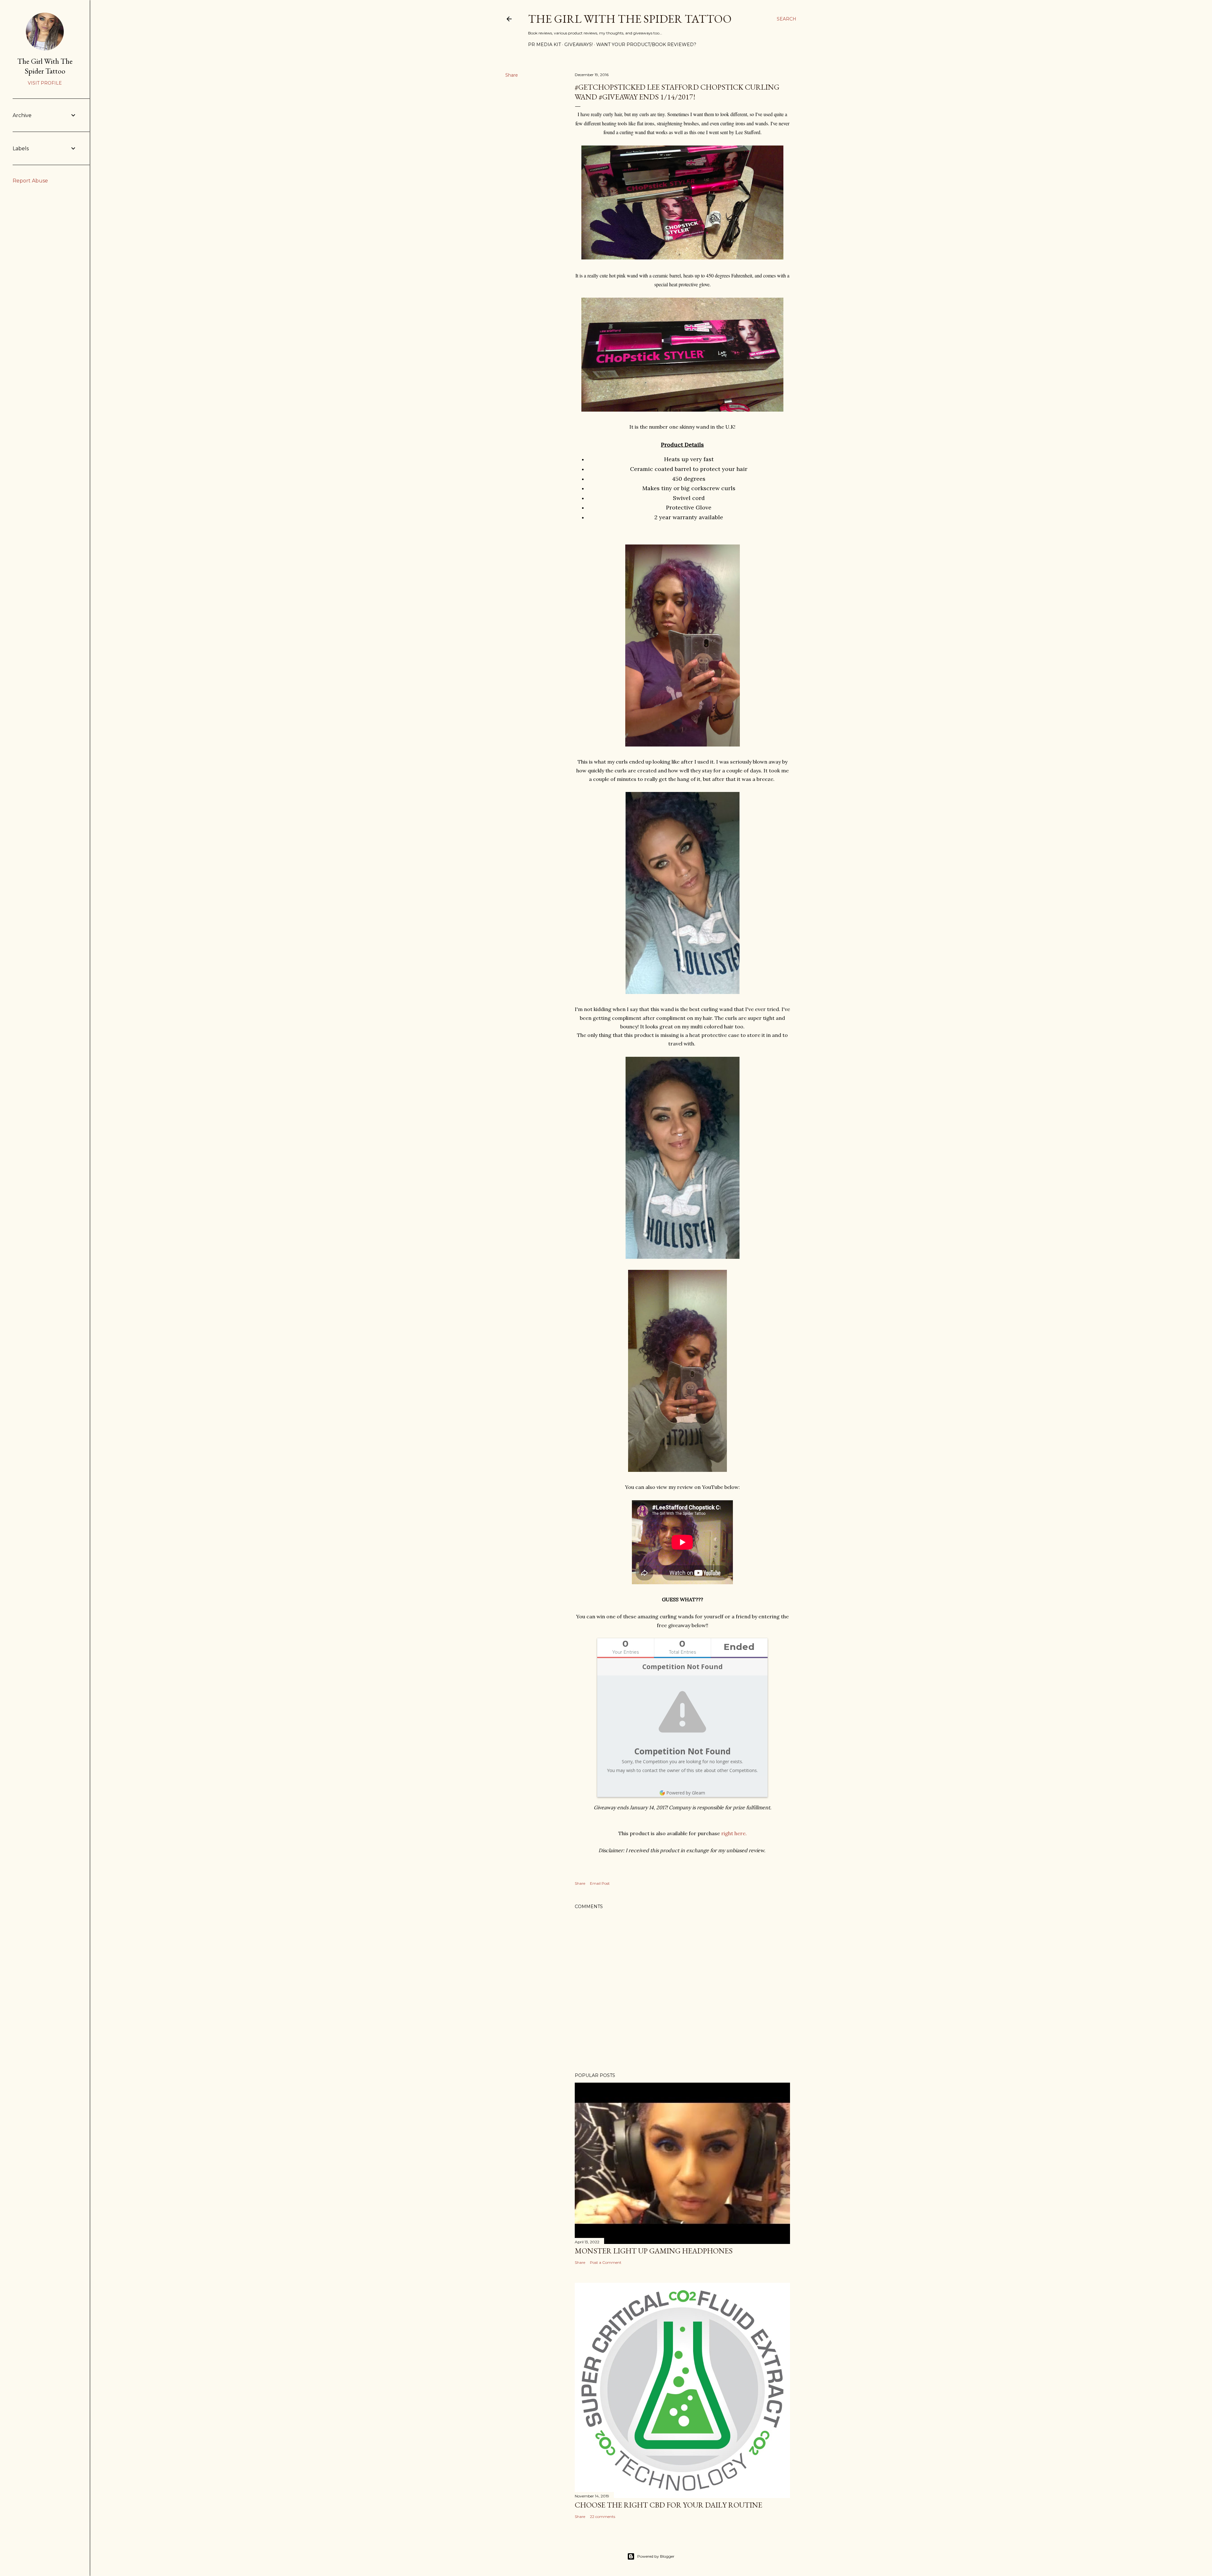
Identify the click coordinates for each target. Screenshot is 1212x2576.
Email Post (600, 1883)
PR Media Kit (544, 45)
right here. (734, 1833)
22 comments (603, 2517)
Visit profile (45, 83)
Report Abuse (30, 181)
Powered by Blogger (656, 2556)
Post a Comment (606, 2262)
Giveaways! (579, 45)
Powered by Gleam (686, 1793)
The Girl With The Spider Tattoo (630, 19)
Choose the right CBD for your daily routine (668, 2505)
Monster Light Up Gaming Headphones (654, 2251)
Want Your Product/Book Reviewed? (646, 45)
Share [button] (512, 75)
